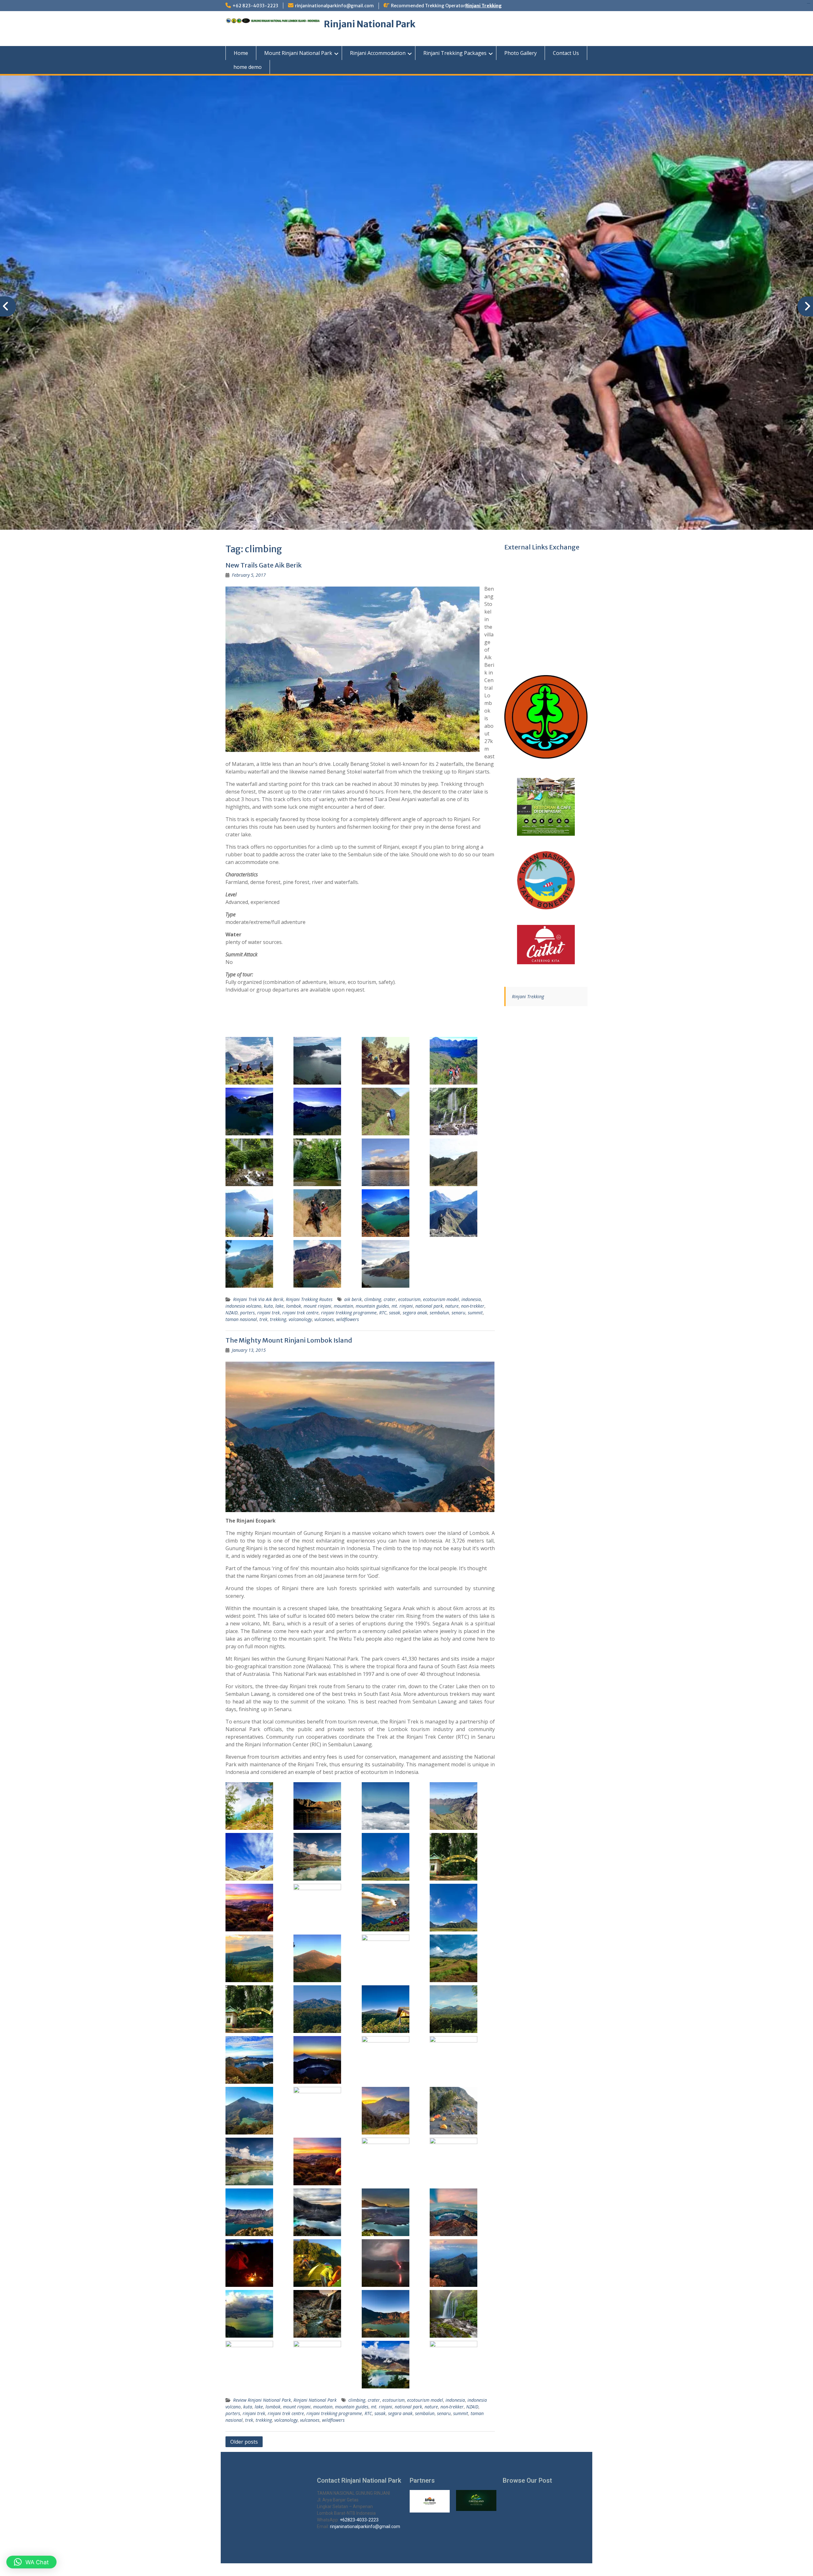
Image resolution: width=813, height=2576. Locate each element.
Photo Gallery (521, 53)
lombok (294, 1306)
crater (390, 1299)
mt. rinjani (402, 1306)
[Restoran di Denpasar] (546, 807)
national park (429, 1306)
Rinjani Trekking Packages (455, 53)
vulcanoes (324, 1319)
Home (241, 53)
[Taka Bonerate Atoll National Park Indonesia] (546, 880)
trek (263, 1319)
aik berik (353, 1299)
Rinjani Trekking (484, 6)
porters (247, 1313)
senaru (458, 1313)
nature (452, 1306)
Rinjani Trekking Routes (309, 1299)
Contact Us (566, 53)
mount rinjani (317, 1306)
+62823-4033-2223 (359, 2520)
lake (279, 1306)
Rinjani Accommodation (378, 53)
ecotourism (409, 1299)
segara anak (415, 1313)
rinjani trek (269, 1313)
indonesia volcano (243, 1306)
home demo (248, 67)
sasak (395, 1313)
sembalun (439, 1313)
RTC (383, 1313)
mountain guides (372, 1306)
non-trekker (473, 1306)
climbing (373, 1299)
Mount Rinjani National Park (298, 53)
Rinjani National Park (370, 24)
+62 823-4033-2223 (255, 6)
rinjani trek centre (300, 1313)
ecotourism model (441, 1299)
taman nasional (241, 1319)
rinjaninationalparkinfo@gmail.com (334, 6)
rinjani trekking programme (349, 1313)
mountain (343, 1306)
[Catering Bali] (546, 945)
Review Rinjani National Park (262, 2400)
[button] (31, 2562)
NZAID (232, 1313)
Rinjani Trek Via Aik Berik (258, 1299)
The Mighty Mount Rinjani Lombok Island (289, 1340)
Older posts (244, 2442)
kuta (268, 1306)
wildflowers (348, 1319)
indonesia (471, 1299)
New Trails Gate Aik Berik (264, 565)
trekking (278, 1319)
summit (475, 1313)
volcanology (300, 1319)
